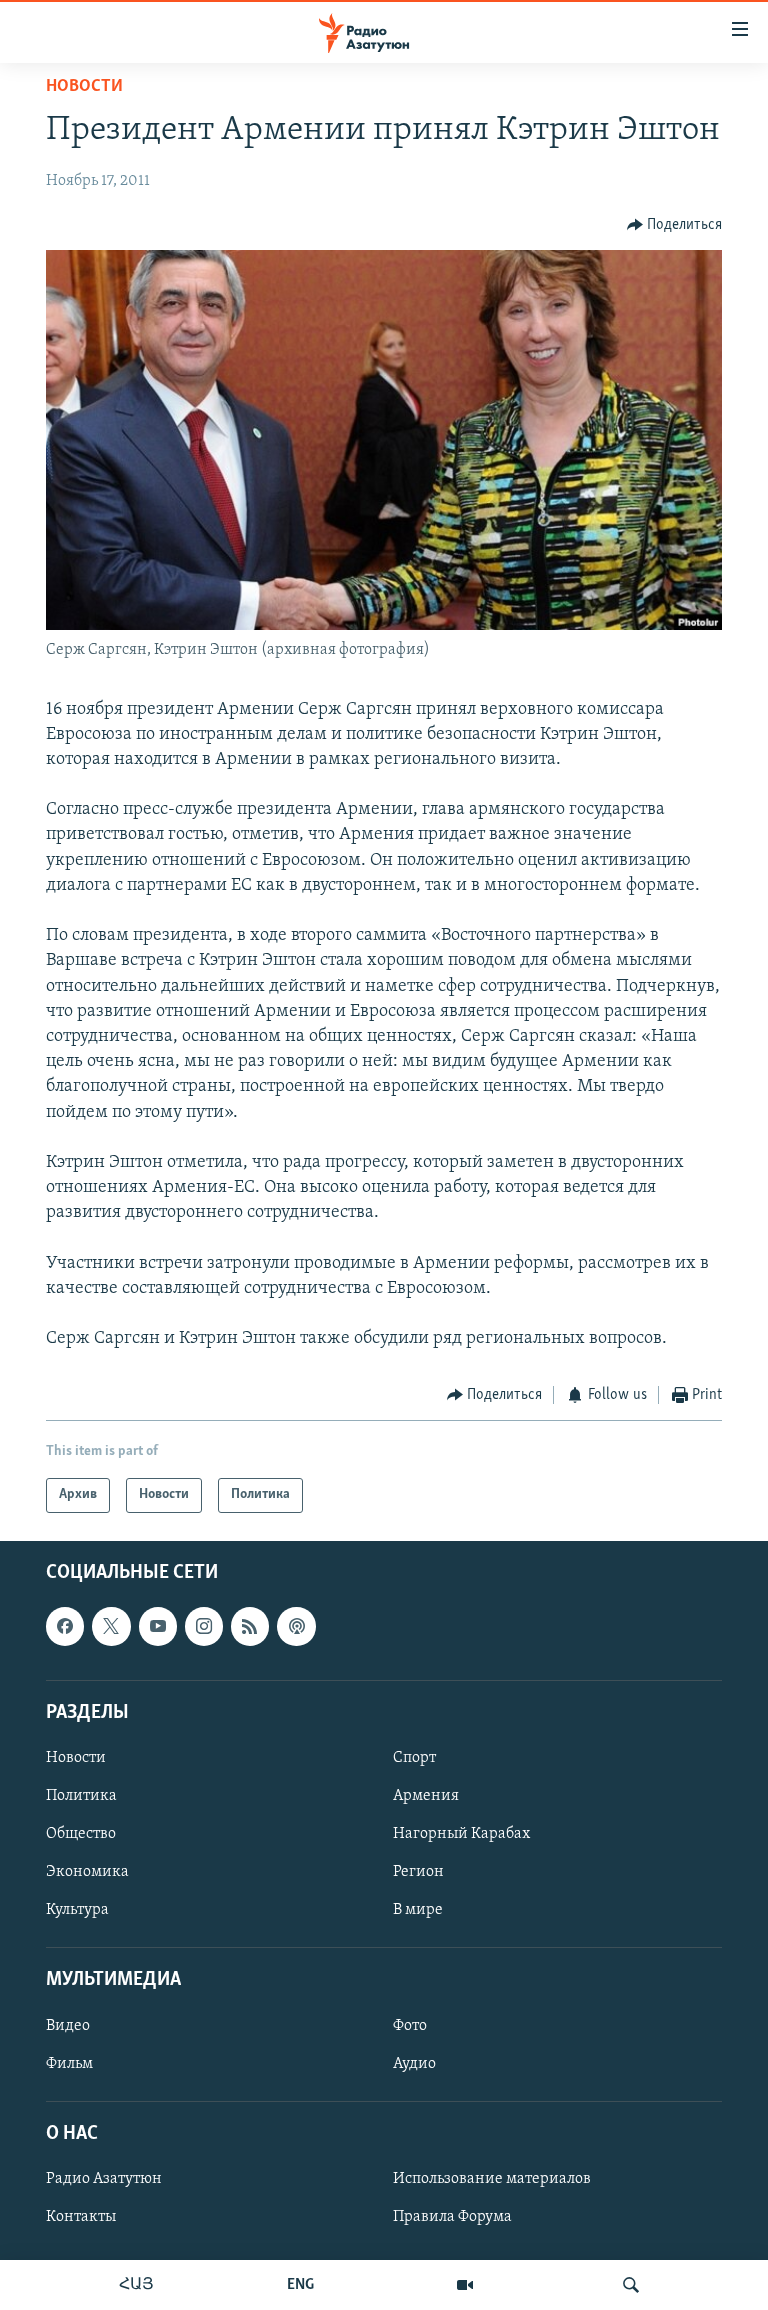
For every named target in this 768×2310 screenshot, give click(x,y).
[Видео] (465, 2285)
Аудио (414, 2063)
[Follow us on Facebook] (65, 1626)
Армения (426, 1796)
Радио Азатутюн (104, 2179)
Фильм (69, 2063)
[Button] (675, 225)
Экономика (87, 1872)
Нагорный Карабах (461, 1834)
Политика (81, 1796)
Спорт (414, 1758)
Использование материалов (492, 2179)
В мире (418, 1910)
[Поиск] (631, 2285)
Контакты (81, 2217)
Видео (68, 2025)
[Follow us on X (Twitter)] (111, 1626)
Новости (84, 87)
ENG (300, 2285)
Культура (77, 1910)
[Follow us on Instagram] (204, 1626)
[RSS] (250, 1626)
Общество (81, 1834)
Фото (410, 2025)
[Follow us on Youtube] (158, 1626)
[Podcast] (296, 1626)
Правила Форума (452, 2217)
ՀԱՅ (136, 2285)
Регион (418, 1872)
